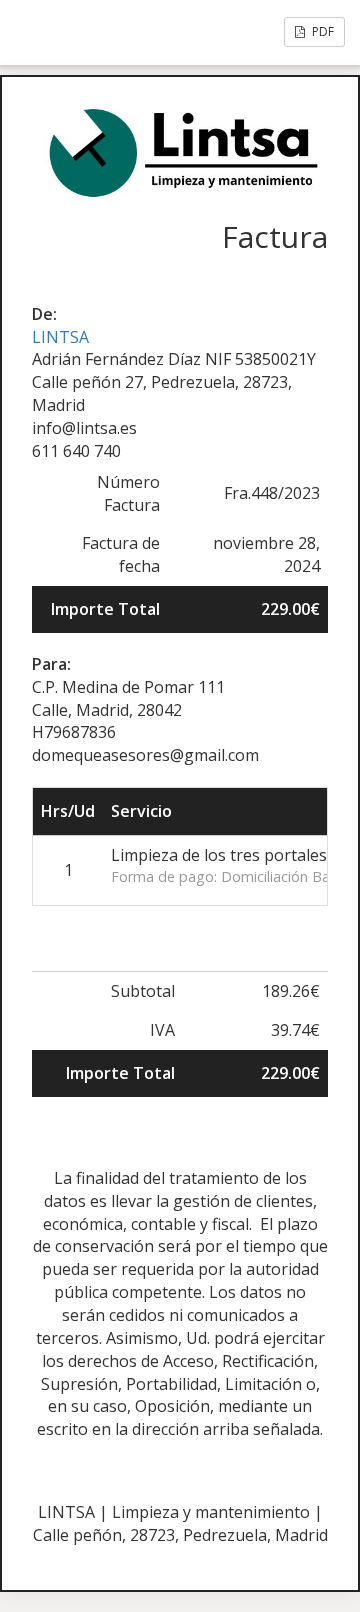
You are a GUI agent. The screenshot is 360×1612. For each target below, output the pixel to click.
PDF (321, 31)
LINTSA (60, 337)
